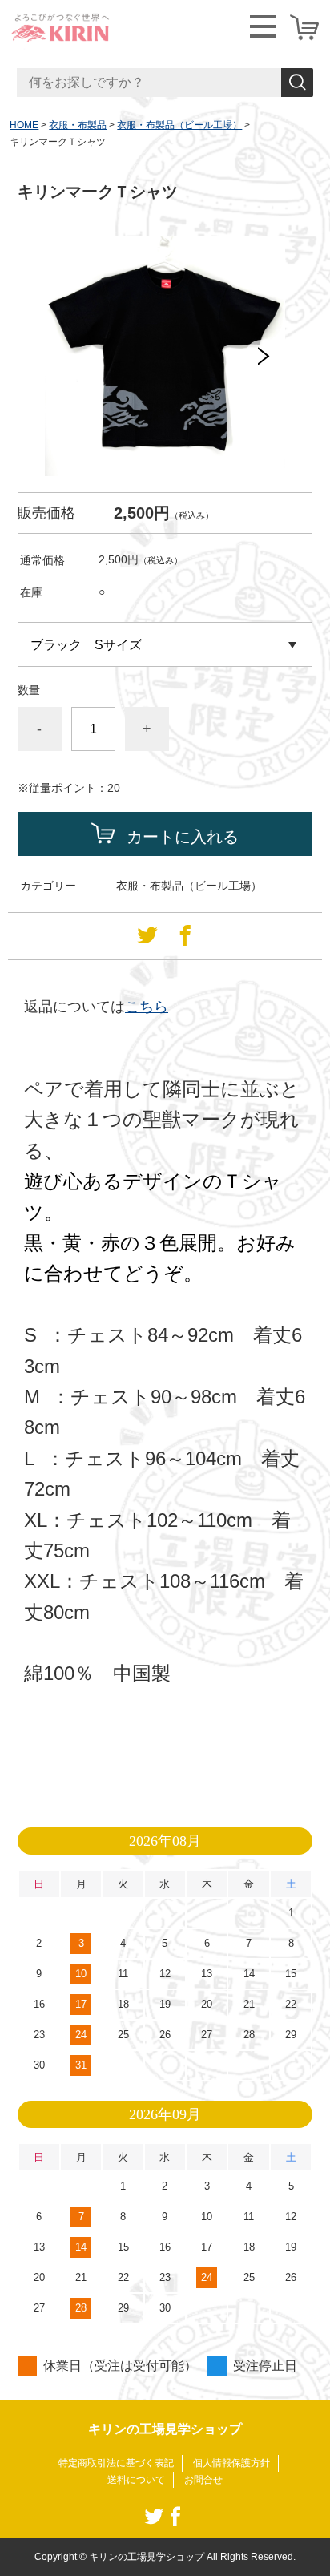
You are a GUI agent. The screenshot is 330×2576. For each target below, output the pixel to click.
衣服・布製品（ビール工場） (179, 125)
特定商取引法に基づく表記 (116, 2463)
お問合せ (203, 2480)
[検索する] (297, 83)
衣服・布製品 (78, 125)
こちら (147, 1007)
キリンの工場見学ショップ (165, 2429)
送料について (136, 2480)
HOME (24, 125)
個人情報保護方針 (231, 2463)
